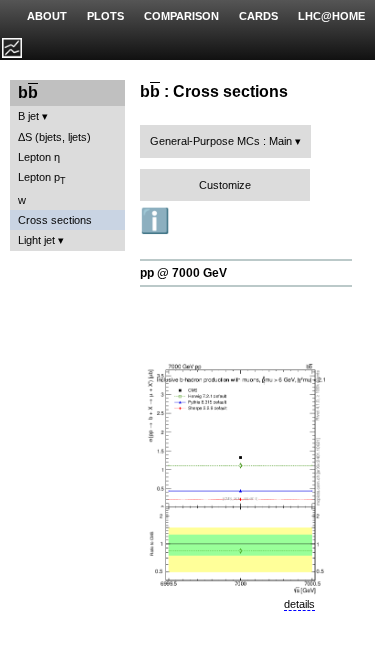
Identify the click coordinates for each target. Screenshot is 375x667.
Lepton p (42, 178)
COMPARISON (181, 16)
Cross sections (55, 220)
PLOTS (105, 16)
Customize (225, 185)
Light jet (36, 240)
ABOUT (47, 16)
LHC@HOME (331, 16)
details (299, 604)
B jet (28, 116)
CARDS (258, 16)
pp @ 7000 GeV (183, 273)
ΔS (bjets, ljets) (54, 137)
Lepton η (39, 157)
